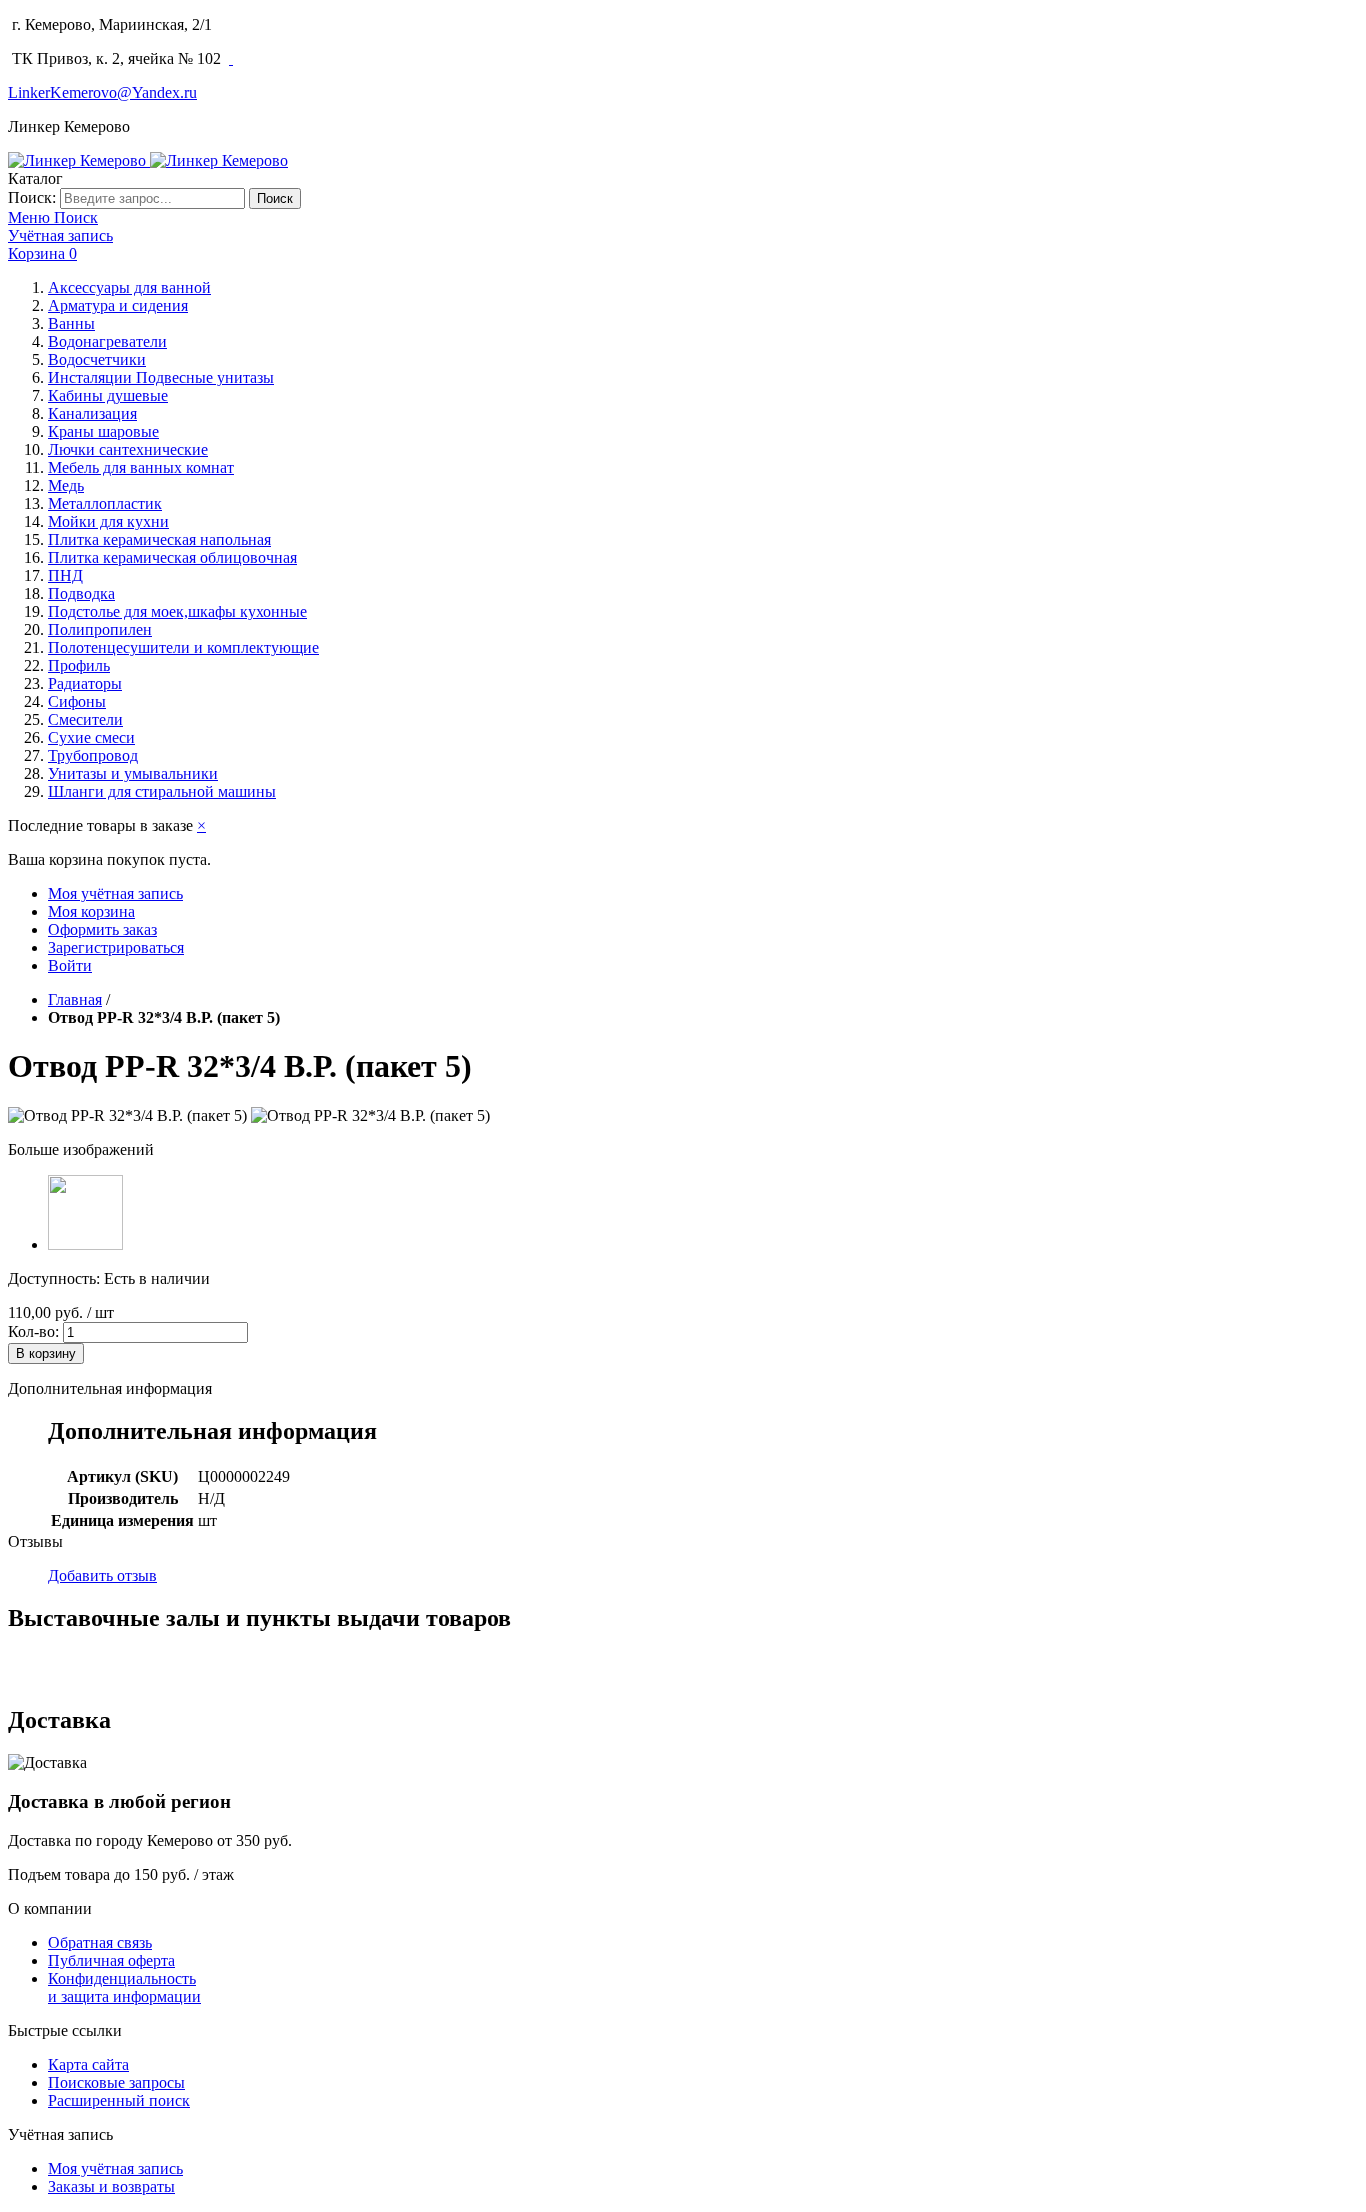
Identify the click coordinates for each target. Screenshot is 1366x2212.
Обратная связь (100, 1942)
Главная (75, 999)
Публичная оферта (111, 1960)
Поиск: (32, 197)
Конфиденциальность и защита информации (124, 1987)
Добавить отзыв (102, 1575)
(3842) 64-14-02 (274, 24)
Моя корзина (91, 911)
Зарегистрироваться (116, 947)
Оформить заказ (102, 929)
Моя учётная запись (115, 893)
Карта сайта (88, 2064)
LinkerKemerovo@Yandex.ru (102, 92)
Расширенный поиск (119, 2100)
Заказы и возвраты (111, 2186)
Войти (70, 965)
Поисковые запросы (116, 2082)
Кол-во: (33, 1331)
